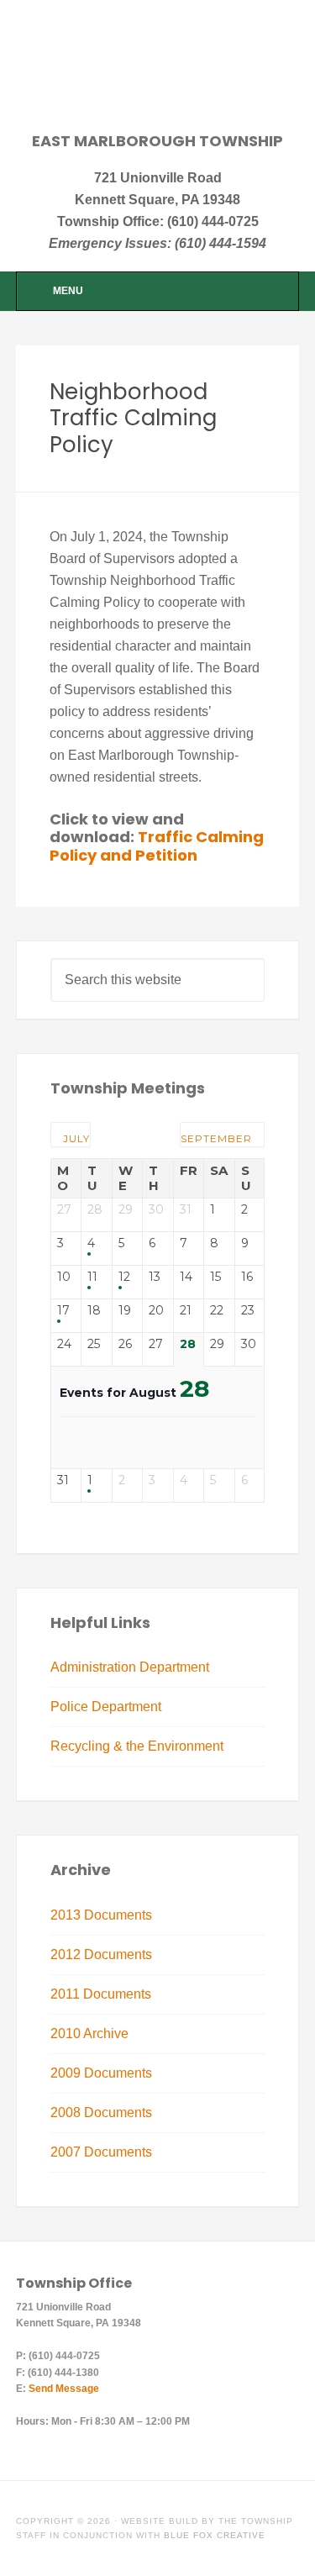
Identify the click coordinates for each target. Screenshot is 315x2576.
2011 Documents (101, 1994)
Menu (68, 291)
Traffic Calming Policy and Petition (157, 846)
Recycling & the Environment (137, 1746)
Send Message (64, 2389)
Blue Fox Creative (215, 2535)
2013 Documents (101, 1915)
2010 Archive (89, 2033)
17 (63, 1311)
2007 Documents (101, 2152)
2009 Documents (101, 2073)
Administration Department (130, 1667)
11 (92, 1277)
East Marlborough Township (158, 77)
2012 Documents (101, 1954)
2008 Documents (101, 2112)
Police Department (106, 1707)
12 (124, 1277)
